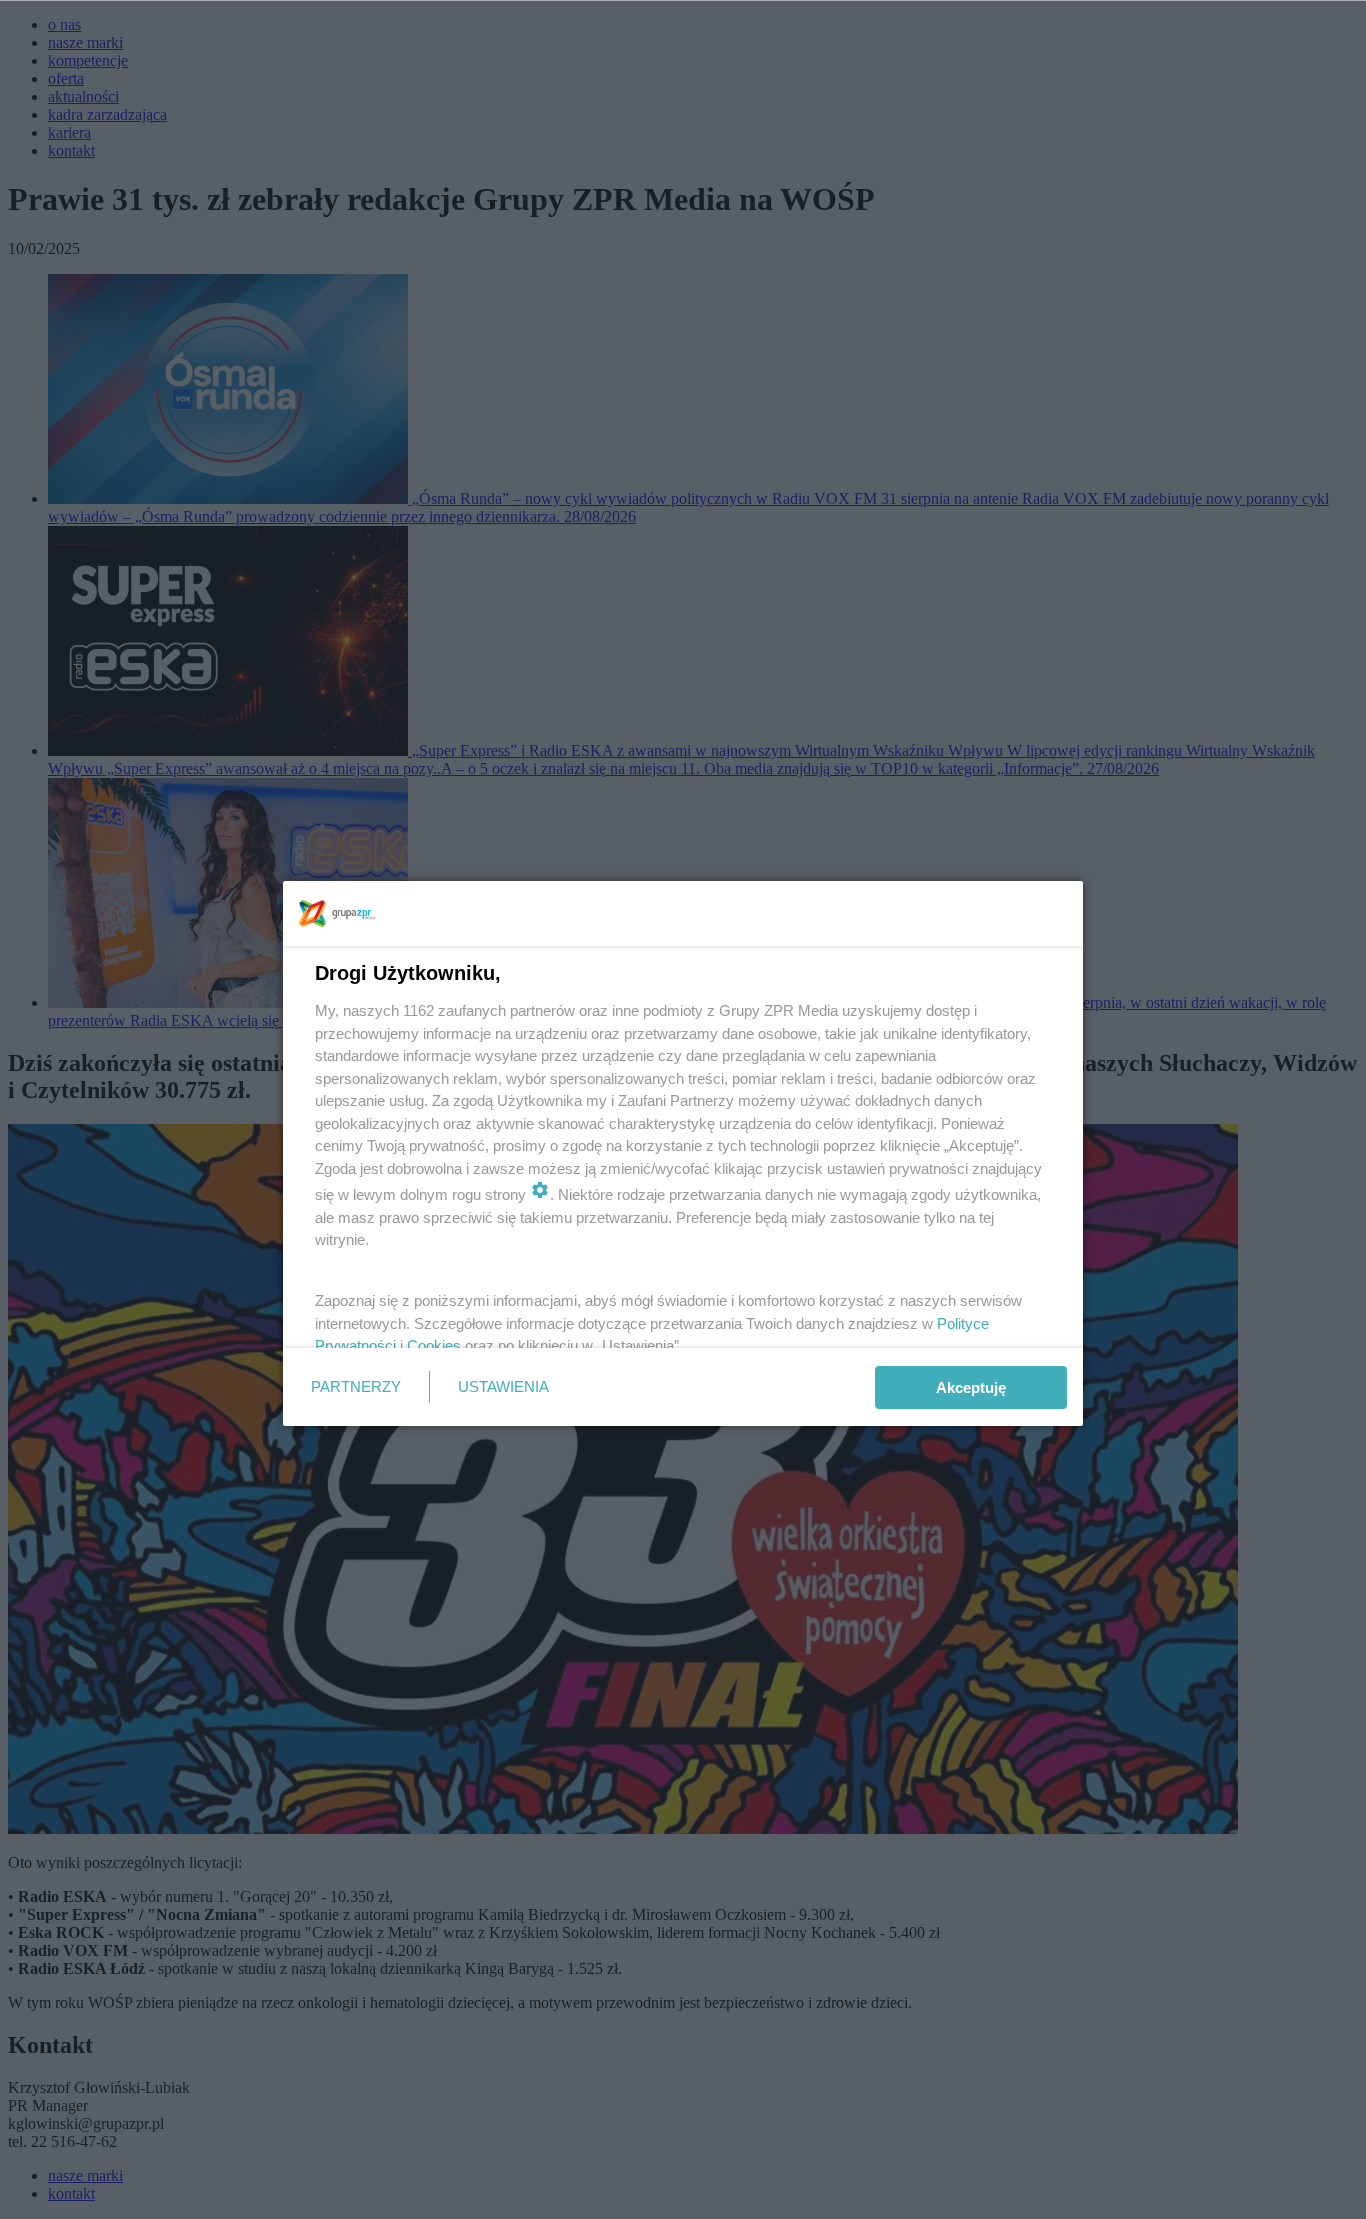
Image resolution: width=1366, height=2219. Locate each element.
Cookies (434, 1345)
